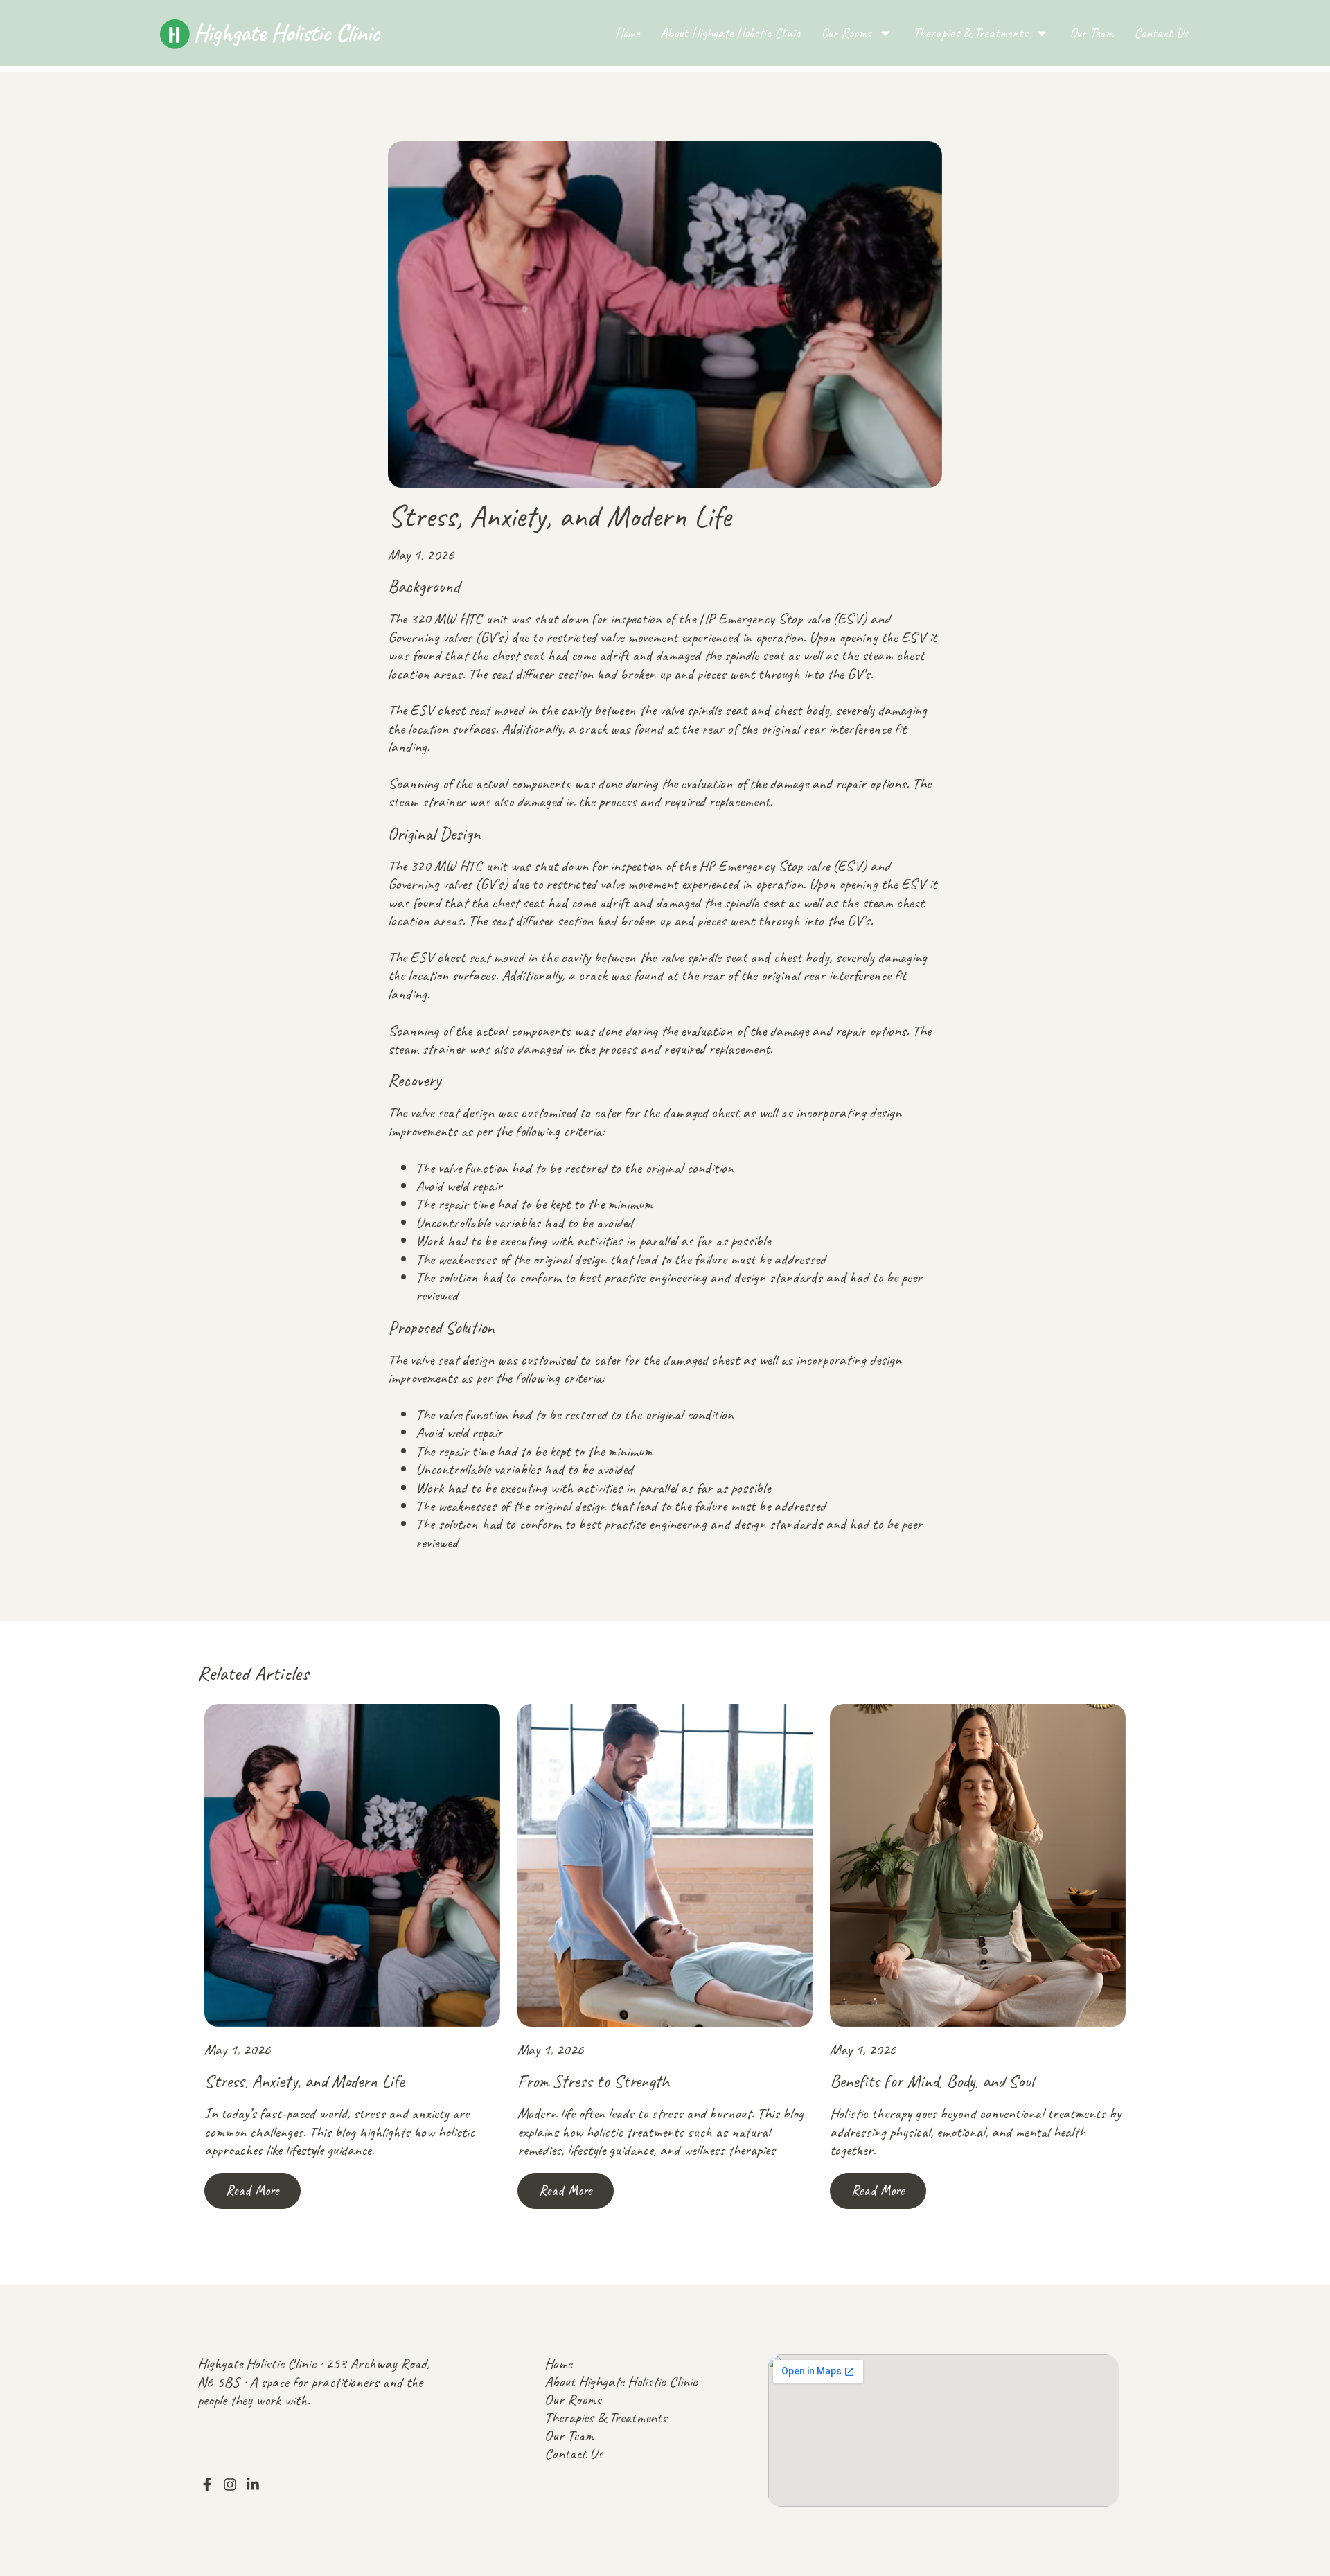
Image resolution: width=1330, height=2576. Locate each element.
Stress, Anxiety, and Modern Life (304, 2081)
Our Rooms (846, 33)
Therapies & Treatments (970, 33)
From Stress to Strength (593, 2081)
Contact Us (1161, 33)
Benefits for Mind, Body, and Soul (932, 2081)
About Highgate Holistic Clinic (730, 33)
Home (627, 33)
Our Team (1091, 33)
